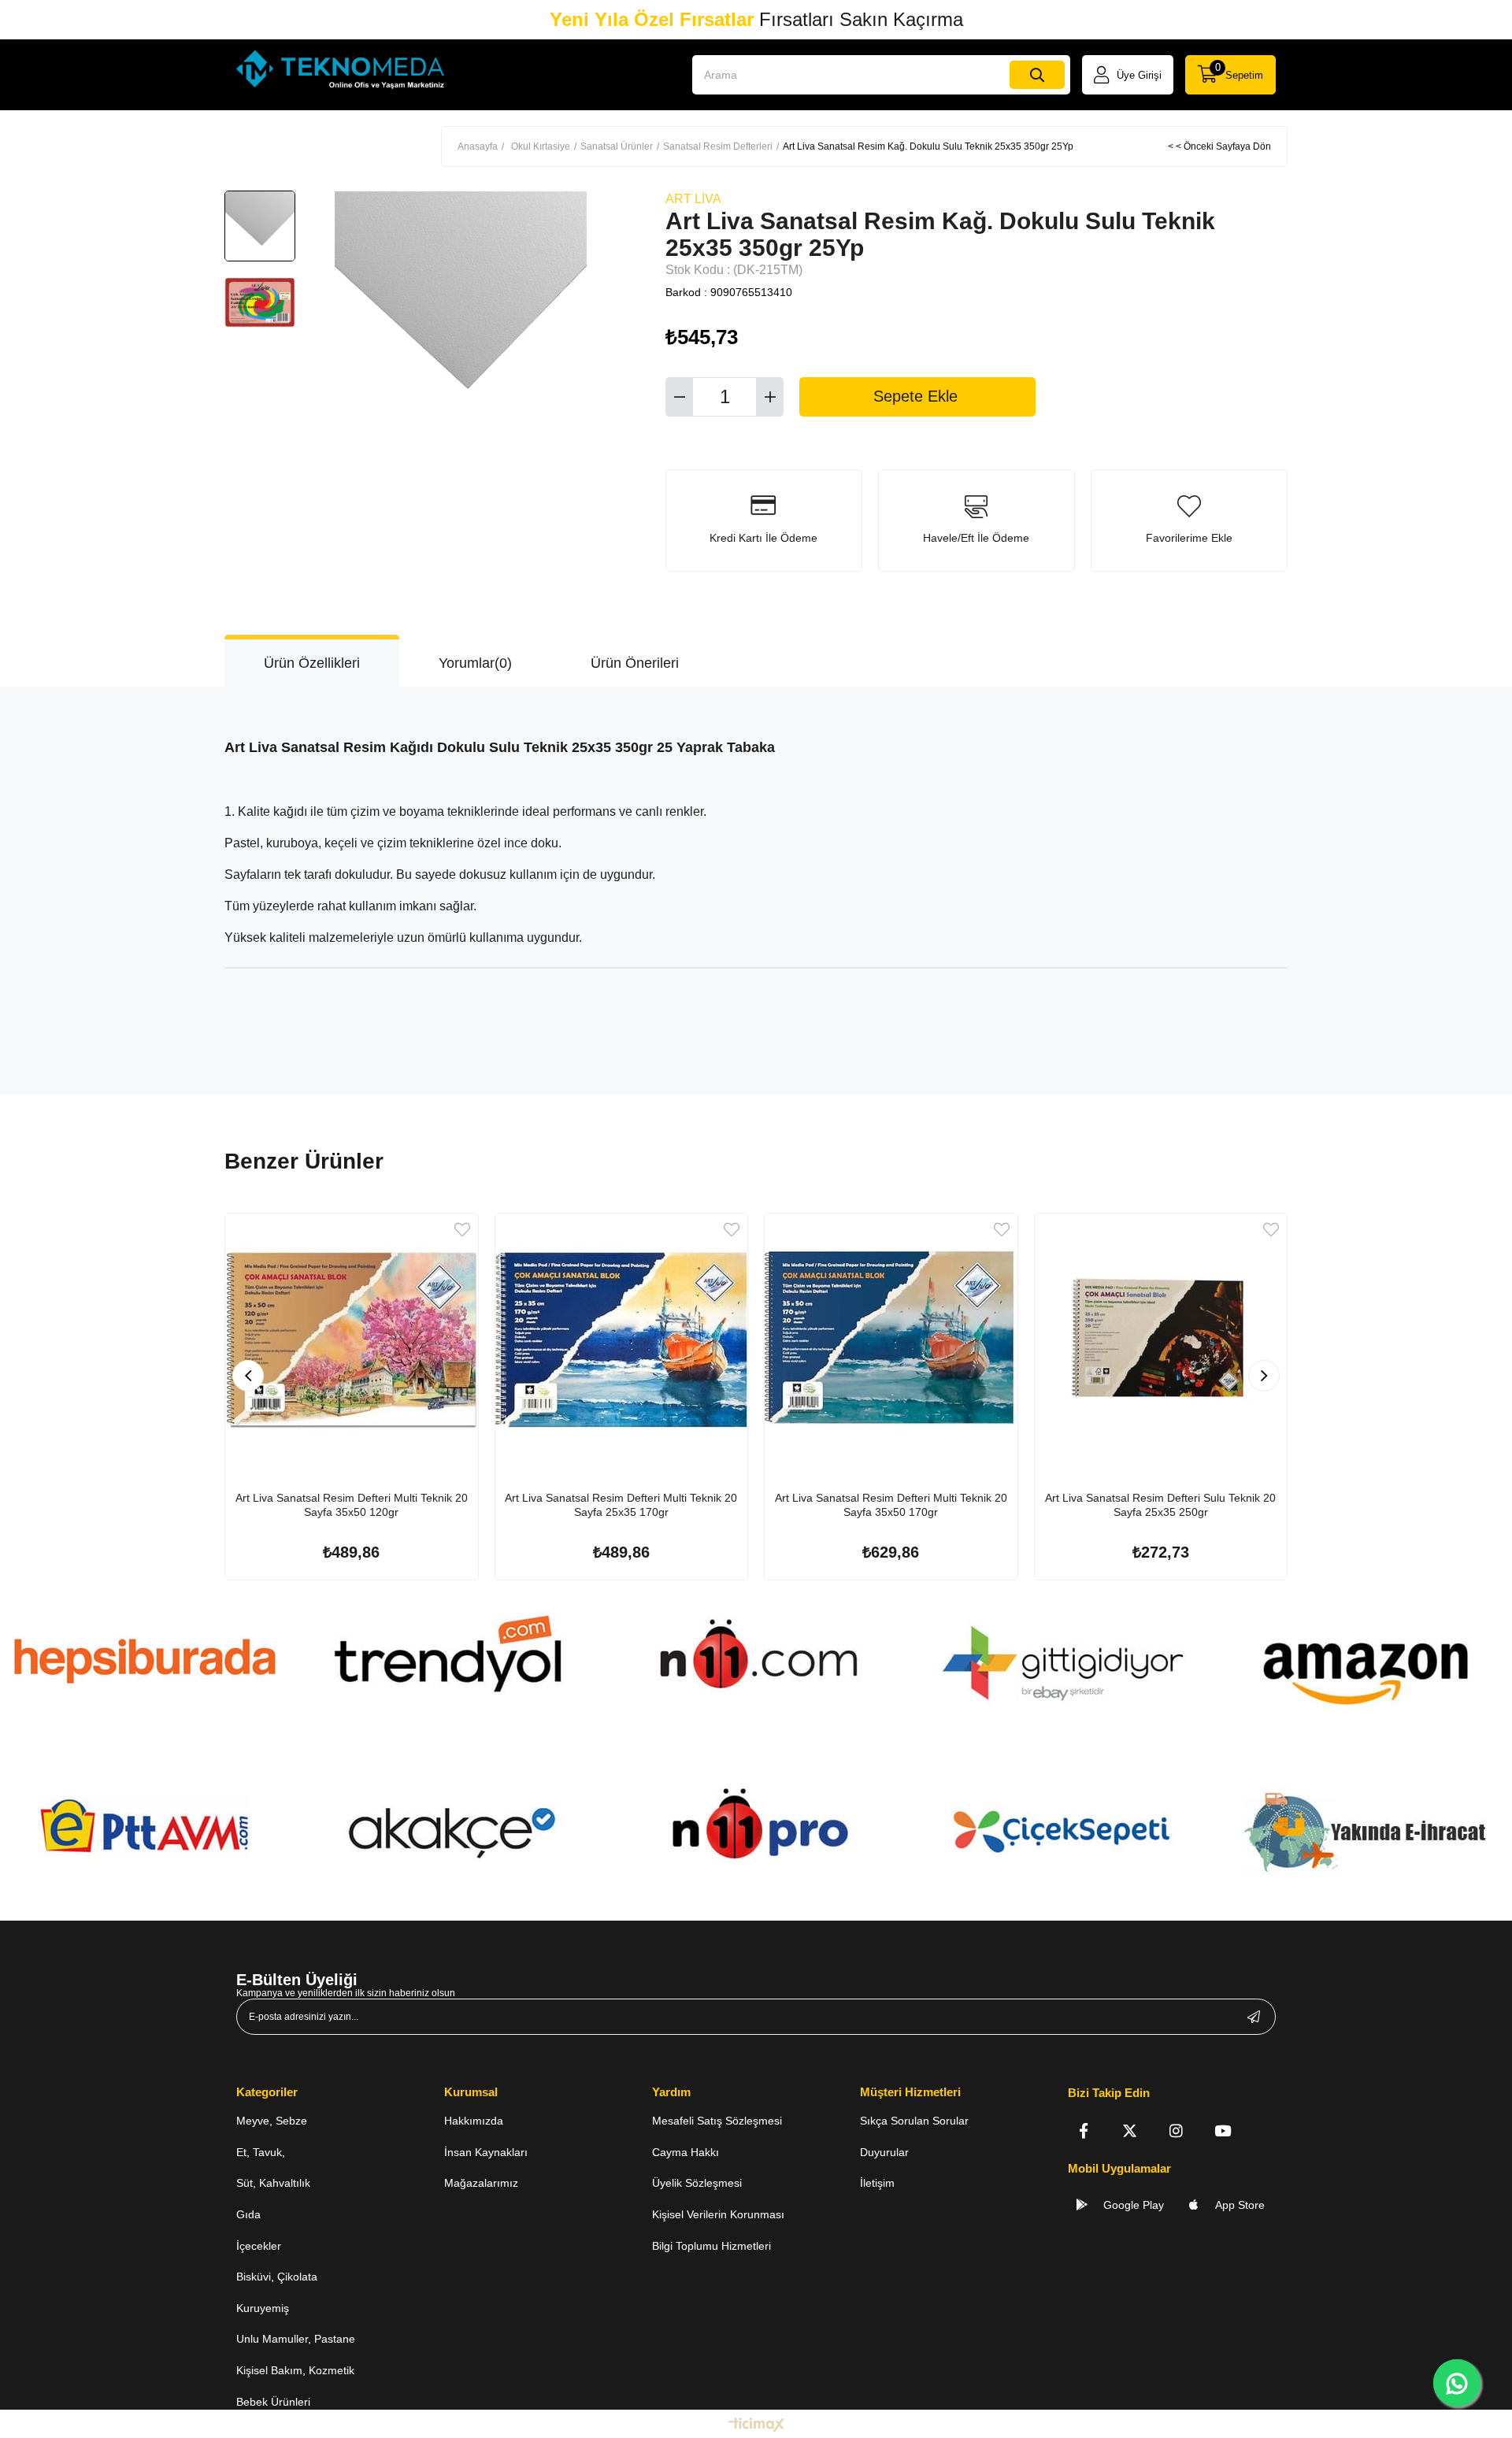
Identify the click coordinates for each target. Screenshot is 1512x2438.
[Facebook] (1083, 2130)
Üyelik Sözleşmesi (697, 2183)
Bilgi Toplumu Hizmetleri (712, 2246)
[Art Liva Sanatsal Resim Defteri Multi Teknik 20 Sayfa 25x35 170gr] (622, 1340)
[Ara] (1037, 75)
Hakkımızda (474, 2121)
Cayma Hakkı (686, 2152)
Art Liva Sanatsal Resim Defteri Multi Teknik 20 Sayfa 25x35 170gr (621, 1505)
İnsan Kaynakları (486, 2152)
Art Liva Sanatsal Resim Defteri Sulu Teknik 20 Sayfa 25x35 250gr (1160, 1505)
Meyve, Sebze (272, 2121)
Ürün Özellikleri (312, 663)
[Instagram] (1176, 2130)
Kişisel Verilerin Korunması (718, 2214)
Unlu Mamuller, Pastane (296, 2339)
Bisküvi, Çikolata (277, 2277)
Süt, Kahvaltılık (273, 2183)
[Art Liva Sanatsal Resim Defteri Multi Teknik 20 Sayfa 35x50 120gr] (352, 1340)
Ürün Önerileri (635, 663)
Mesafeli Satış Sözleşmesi (717, 2121)
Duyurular (884, 2152)
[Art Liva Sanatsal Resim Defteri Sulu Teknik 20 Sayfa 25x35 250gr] (1161, 1340)
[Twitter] (1130, 2130)
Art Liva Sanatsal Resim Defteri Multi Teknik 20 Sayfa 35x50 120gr (352, 1505)
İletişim (877, 2183)
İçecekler (259, 2246)
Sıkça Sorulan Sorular (914, 2121)
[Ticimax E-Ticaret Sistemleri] (756, 2426)
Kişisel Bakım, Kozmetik (295, 2370)
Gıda (248, 2214)
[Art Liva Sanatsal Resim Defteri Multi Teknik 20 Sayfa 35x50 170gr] (891, 1340)
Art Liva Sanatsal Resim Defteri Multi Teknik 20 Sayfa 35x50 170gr (891, 1505)
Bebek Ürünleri (273, 2402)
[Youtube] (1223, 2130)
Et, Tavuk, (261, 2152)
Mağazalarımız (481, 2183)
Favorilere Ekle (462, 1230)
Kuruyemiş (263, 2308)
